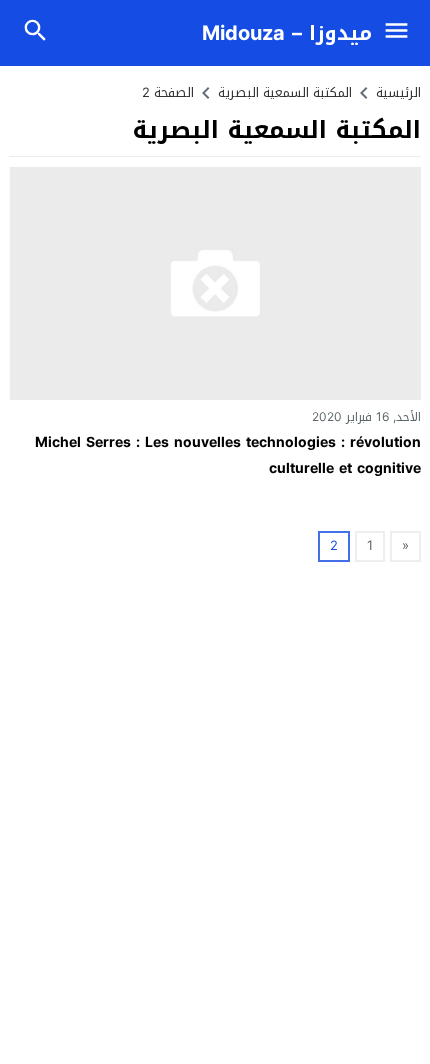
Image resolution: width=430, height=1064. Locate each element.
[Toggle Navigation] (401, 33)
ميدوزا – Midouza (287, 33)
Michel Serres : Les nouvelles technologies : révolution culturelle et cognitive (228, 455)
